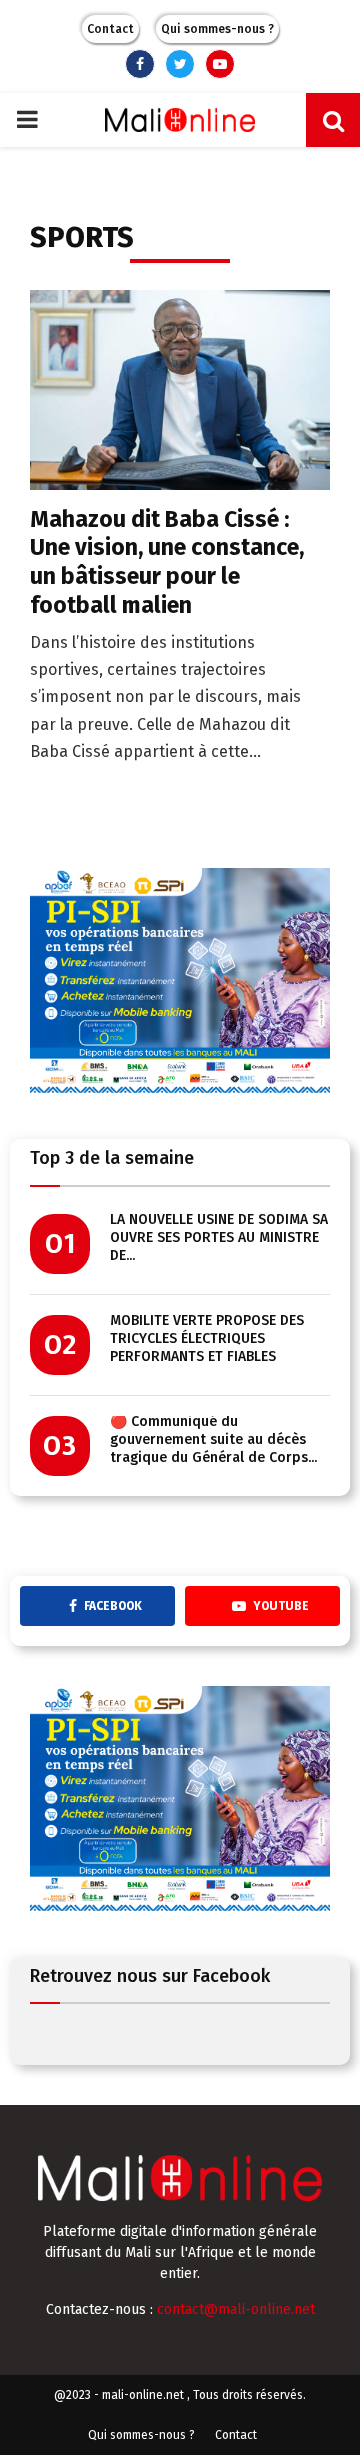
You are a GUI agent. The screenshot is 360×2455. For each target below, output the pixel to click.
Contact (110, 29)
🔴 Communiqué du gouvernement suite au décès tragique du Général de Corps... (213, 1439)
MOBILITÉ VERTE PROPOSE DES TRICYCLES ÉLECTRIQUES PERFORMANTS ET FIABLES (207, 1338)
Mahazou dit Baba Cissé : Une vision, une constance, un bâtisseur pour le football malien (167, 562)
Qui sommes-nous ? (217, 29)
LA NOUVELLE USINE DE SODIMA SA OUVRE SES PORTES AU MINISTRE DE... (219, 1237)
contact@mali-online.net (236, 2309)
